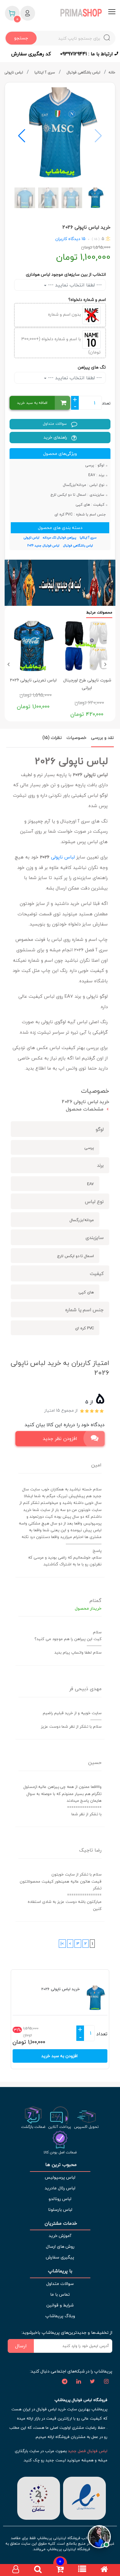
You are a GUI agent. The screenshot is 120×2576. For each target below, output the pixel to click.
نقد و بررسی (102, 738)
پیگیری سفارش (60, 2257)
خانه (112, 72)
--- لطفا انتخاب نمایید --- (74, 285)
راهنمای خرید (56, 437)
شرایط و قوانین (60, 2305)
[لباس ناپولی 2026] (60, 133)
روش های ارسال (60, 2246)
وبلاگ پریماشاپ (60, 2316)
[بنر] (60, 583)
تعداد (106, 403)
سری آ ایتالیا (45, 72)
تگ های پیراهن (92, 367)
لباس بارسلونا (60, 2209)
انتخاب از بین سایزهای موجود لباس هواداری (66, 274)
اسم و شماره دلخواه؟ (87, 300)
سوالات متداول (55, 424)
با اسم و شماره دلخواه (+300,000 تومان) (61, 345)
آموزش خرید (60, 2236)
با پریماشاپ (60, 2271)
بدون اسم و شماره (65, 314)
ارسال (21, 2346)
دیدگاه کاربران (68, 239)
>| (62, 1944)
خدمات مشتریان (60, 2223)
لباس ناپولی (14, 72)
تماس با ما (60, 2294)
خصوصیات (76, 738)
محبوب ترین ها (60, 2165)
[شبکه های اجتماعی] (106, 2382)
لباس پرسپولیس (60, 2177)
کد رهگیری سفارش (31, 54)
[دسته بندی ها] (82, 2570)
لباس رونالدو (60, 2199)
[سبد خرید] (60, 2570)
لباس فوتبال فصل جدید (88, 2451)
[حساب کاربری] (16, 2570)
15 (83, 239)
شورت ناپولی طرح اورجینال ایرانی (87, 684)
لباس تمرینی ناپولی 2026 (33, 680)
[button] (22, 136)
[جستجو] (38, 2570)
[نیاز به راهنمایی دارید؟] (99, 2539)
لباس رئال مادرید (60, 2188)
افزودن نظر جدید (60, 1438)
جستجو (21, 38)
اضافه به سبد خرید (32, 403)
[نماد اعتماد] (84, 2497)
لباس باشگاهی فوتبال (84, 72)
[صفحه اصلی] (104, 2570)
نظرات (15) (52, 738)
